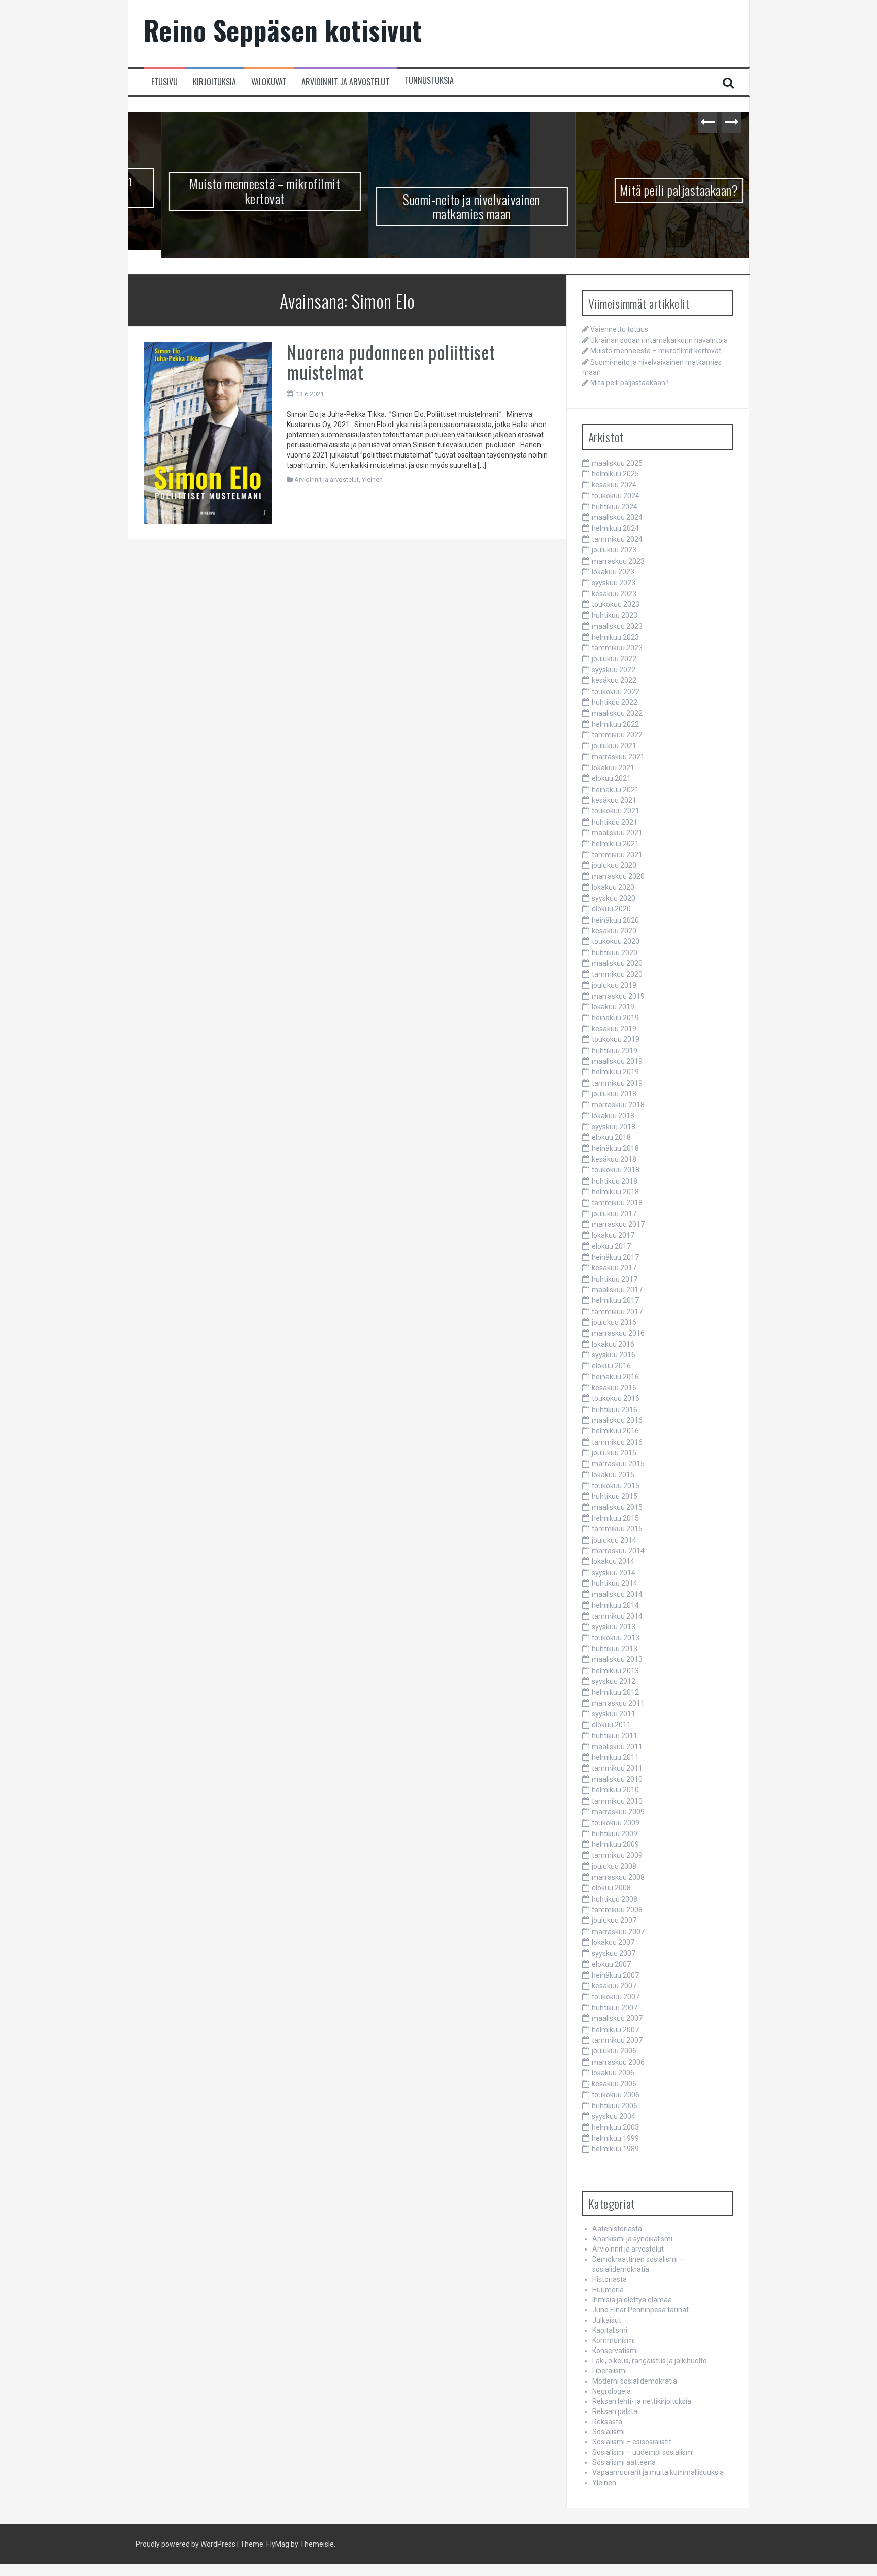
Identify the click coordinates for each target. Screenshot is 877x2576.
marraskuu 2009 (618, 1814)
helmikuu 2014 (615, 1607)
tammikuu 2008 (617, 1912)
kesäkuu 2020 (614, 933)
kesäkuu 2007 (614, 1988)
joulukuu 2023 (614, 552)
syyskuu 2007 (614, 1955)
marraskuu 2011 (618, 1705)
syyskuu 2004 (614, 2118)
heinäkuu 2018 (615, 1150)
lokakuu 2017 (613, 1237)
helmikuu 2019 (615, 1074)
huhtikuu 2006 (615, 2107)
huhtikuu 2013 (615, 1650)
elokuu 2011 (611, 1726)
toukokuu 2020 (616, 943)
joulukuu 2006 (614, 2053)
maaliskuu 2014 (617, 1596)
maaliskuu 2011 (617, 1748)
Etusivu (164, 82)
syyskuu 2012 (614, 1683)
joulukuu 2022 (614, 661)
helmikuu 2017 (615, 1302)
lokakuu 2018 (613, 1118)
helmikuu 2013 (615, 1672)
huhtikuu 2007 (615, 2009)
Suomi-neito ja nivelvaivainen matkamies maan (439, 207)
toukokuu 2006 (616, 2097)
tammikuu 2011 (617, 1770)
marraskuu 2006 (618, 2064)
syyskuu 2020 (614, 900)
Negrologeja (612, 2393)
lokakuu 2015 (613, 1477)
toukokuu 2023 (616, 606)
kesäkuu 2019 (614, 1030)
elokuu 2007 (611, 1966)
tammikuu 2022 (617, 737)
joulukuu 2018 (614, 1096)
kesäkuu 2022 (614, 682)
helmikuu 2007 (615, 2031)
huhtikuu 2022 (615, 704)
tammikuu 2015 (617, 1531)
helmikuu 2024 (615, 530)
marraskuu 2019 (618, 998)
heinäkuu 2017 (615, 1259)
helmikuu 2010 (615, 1792)
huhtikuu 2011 (615, 1738)
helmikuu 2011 (615, 1759)
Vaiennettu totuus (619, 331)
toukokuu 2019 (616, 1041)
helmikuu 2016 (615, 1433)
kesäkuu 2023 (614, 596)
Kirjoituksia (214, 82)
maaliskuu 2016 (617, 1422)
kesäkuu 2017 (614, 1270)
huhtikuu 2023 (615, 617)
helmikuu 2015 (615, 1520)
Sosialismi (609, 2434)
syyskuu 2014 (614, 1575)
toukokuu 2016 (616, 1400)
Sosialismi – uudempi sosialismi (643, 2454)
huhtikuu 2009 (615, 1836)
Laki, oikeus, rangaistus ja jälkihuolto (650, 2363)
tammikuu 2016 (617, 1444)
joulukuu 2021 (614, 747)
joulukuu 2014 (614, 1542)
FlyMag (278, 2546)
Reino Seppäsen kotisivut (283, 30)
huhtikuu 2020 (615, 954)
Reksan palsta (615, 2414)
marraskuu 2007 (618, 1933)
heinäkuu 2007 (615, 1977)
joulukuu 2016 (614, 1324)
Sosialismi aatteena (624, 2464)
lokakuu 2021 (613, 769)
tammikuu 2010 (617, 1803)
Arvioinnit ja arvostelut (345, 82)
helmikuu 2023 (615, 639)
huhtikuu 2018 (615, 1183)
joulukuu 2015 (614, 1455)
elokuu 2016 (611, 1368)
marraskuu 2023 (618, 563)
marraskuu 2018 (618, 1106)
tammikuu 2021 (617, 857)
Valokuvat (269, 82)
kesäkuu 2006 (614, 2085)
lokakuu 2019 (613, 1009)
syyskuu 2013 (614, 1629)
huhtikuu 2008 (615, 1901)
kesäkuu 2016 (614, 1389)
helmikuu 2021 (615, 845)
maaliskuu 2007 (617, 2020)
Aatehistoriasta (617, 2231)
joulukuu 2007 (614, 1922)
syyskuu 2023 (614, 584)
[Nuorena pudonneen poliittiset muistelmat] (208, 434)
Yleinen (372, 482)
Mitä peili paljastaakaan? (646, 190)
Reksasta (607, 2424)
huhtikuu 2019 (615, 1052)
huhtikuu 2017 (615, 1281)
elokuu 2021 (611, 780)
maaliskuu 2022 (617, 715)
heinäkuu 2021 (615, 791)
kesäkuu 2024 (614, 486)
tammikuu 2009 (617, 1857)
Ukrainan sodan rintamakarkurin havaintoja (659, 342)
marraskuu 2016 (618, 1335)
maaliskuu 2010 (617, 1781)
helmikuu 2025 (615, 476)
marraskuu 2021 (618, 759)
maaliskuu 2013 (617, 1661)
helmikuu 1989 (615, 2151)
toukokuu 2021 (616, 813)
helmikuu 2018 (615, 1194)
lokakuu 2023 (613, 574)
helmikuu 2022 (615, 726)
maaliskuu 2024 (617, 519)
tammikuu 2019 (617, 1085)
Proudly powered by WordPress (185, 2546)
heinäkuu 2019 (615, 1020)
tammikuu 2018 (617, 1204)
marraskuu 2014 (618, 1553)
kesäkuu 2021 (614, 802)
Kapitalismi (610, 2332)
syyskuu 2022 (614, 672)
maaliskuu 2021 (617, 835)
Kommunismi (614, 2342)
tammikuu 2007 (617, 2042)
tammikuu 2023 (617, 650)
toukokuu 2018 (616, 1172)
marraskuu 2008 (618, 1879)
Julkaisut (607, 2322)
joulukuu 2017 (614, 1216)
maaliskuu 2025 (617, 465)
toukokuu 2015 (616, 1487)
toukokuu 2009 (616, 1824)
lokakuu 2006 (613, 2075)
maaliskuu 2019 (617, 1063)
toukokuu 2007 (616, 1999)
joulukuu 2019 (614, 987)
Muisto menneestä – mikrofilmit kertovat (232, 191)
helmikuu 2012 (615, 1694)
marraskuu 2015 (618, 1465)
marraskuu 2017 (618, 1226)
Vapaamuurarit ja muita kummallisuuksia (658, 2474)
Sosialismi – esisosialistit (632, 2444)
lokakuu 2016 (613, 1346)
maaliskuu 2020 (617, 965)
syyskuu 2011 (614, 1716)
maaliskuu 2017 (617, 1292)
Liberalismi (610, 2373)
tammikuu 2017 (617, 1313)
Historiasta (610, 2281)
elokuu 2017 (611, 1248)
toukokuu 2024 (616, 498)
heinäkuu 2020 (615, 922)
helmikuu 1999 (615, 2140)
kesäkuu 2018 (614, 1161)
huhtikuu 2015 (615, 1498)
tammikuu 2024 (617, 541)
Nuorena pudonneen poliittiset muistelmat (391, 363)
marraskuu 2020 (618, 878)
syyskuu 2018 (614, 1128)
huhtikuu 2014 (615, 1585)
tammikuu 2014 (617, 1618)
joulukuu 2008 (614, 1868)
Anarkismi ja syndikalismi (632, 2241)
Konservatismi (615, 2353)
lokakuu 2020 (613, 889)
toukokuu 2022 (616, 693)
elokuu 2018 (611, 1139)
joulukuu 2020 (614, 867)
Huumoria (608, 2292)
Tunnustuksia (429, 80)
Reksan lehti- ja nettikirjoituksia (642, 2403)
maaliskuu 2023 (617, 628)
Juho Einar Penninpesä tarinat (640, 2312)
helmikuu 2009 (615, 1846)
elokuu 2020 (611, 911)
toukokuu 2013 (616, 1640)
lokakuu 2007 (613, 1944)
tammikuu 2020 (617, 976)
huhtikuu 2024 (615, 508)
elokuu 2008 (611, 1890)
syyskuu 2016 (614, 1357)
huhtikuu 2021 (615, 824)
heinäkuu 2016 (615, 1379)
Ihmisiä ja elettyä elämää (632, 2302)
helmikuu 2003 (615, 2129)
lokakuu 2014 (613, 1563)
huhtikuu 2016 (615, 1411)
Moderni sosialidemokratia (635, 2383)
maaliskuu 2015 (617, 1509)
